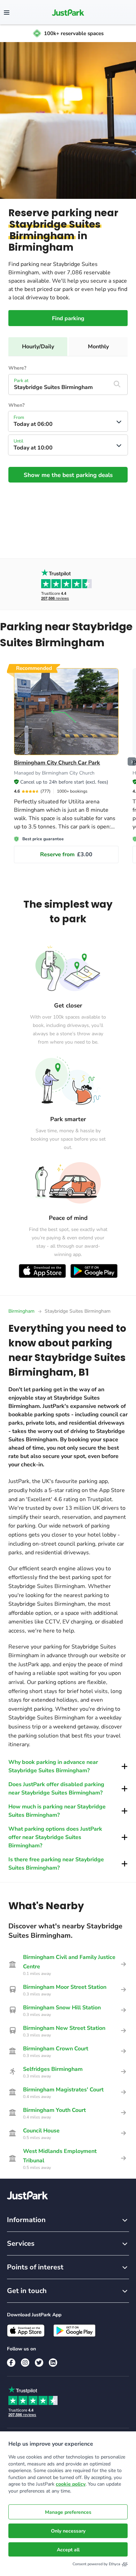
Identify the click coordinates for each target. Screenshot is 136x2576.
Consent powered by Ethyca (96, 2564)
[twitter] (39, 2363)
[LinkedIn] (53, 2363)
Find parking (68, 318)
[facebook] (11, 2363)
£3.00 (66, 854)
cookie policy (71, 2484)
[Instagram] (25, 2363)
